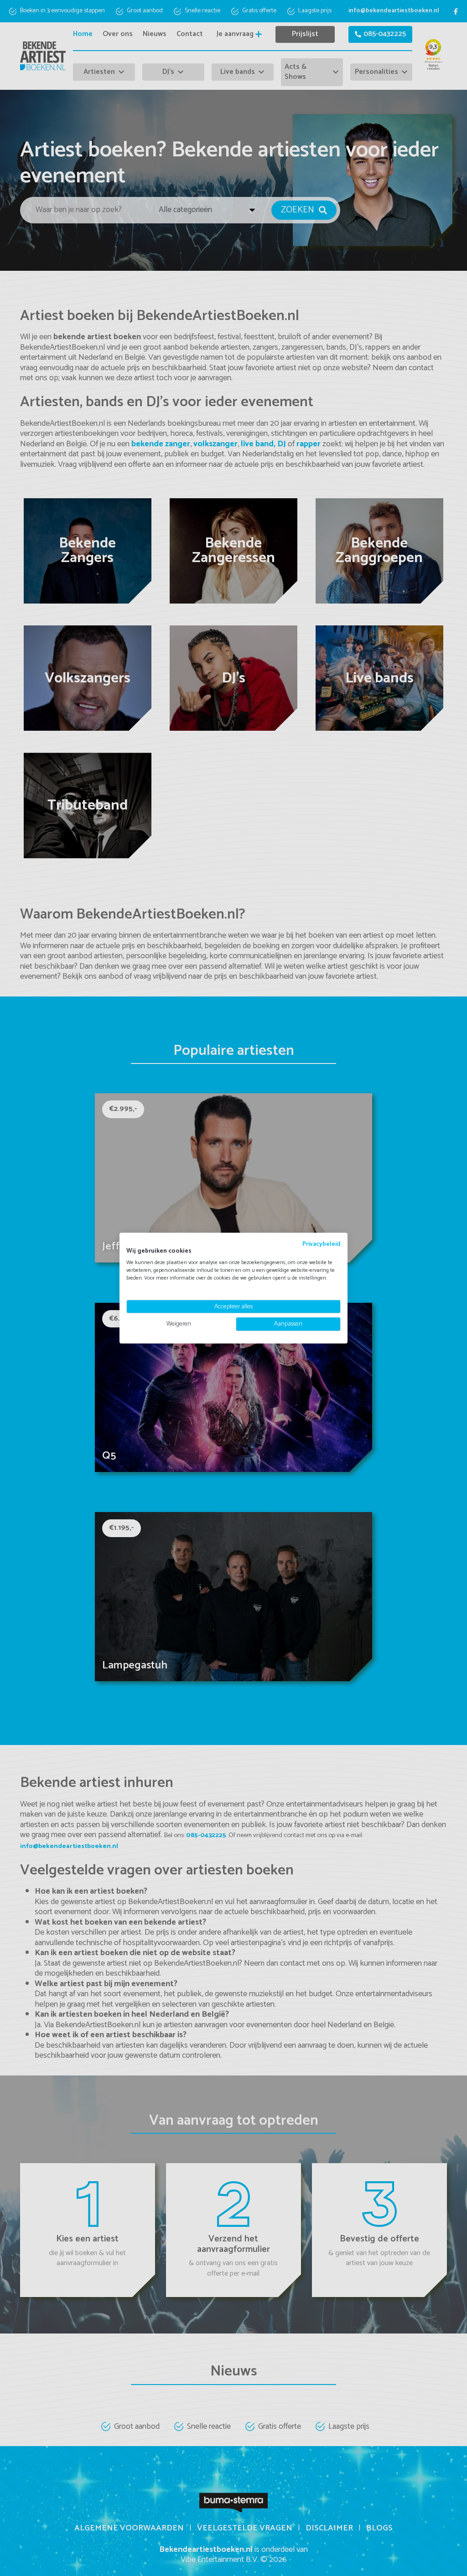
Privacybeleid (322, 1244)
